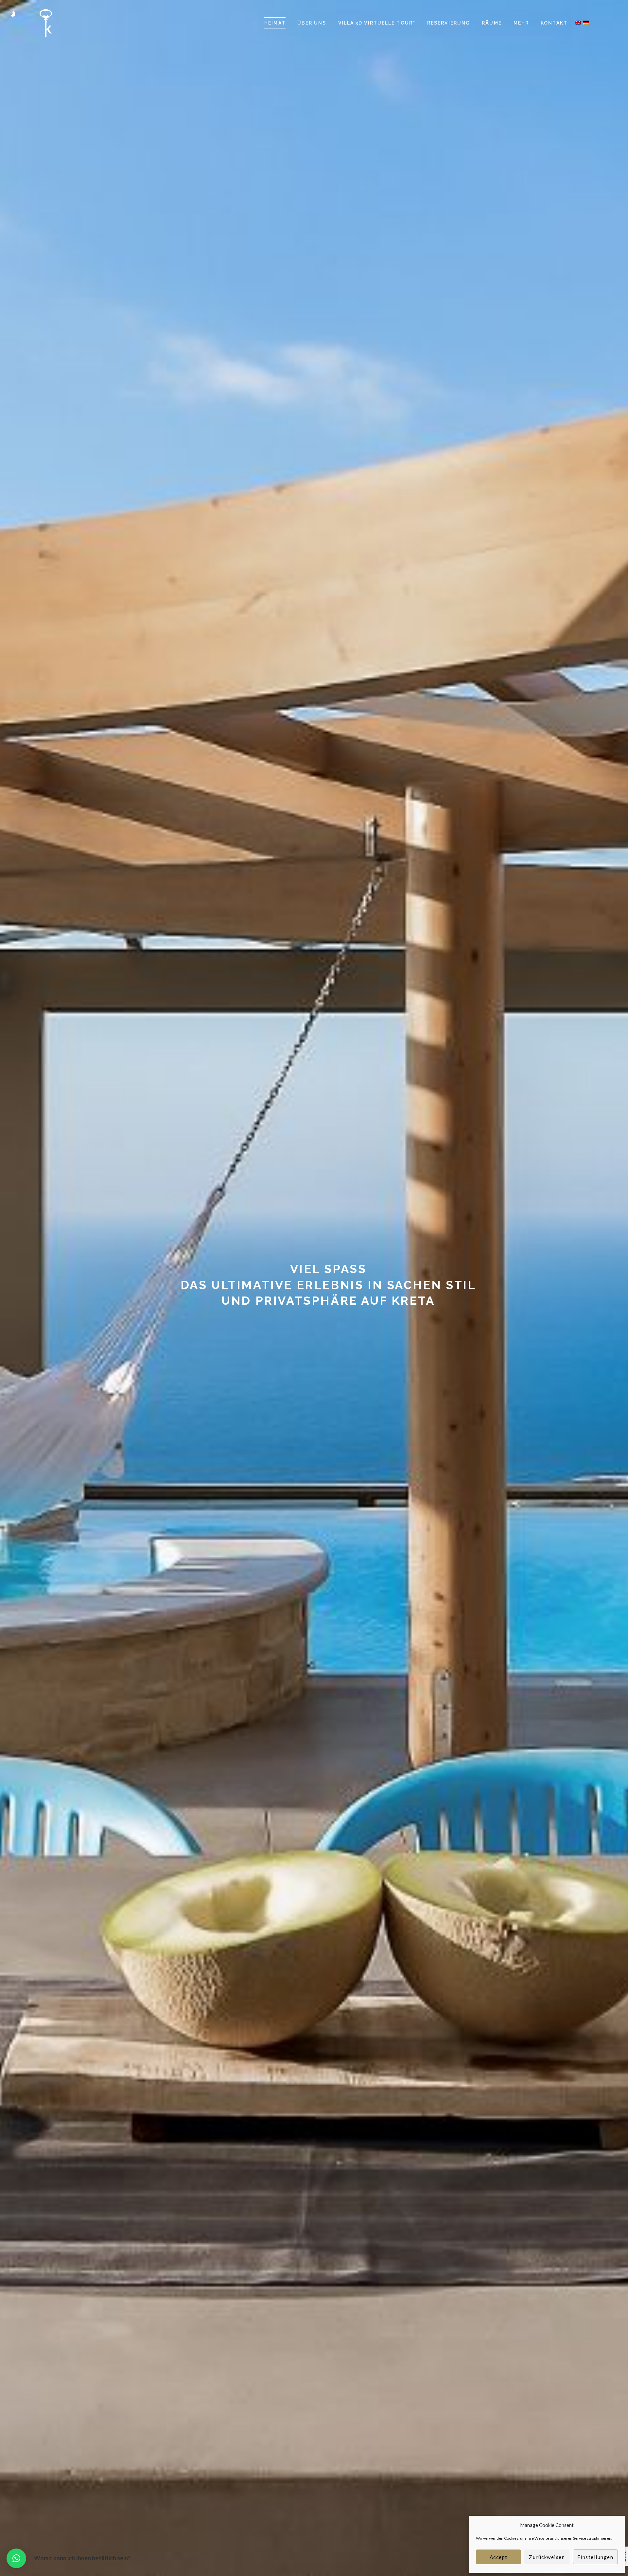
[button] (16, 2558)
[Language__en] (578, 22)
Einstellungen (595, 2557)
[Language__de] (586, 22)
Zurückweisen (547, 2557)
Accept (499, 2557)
